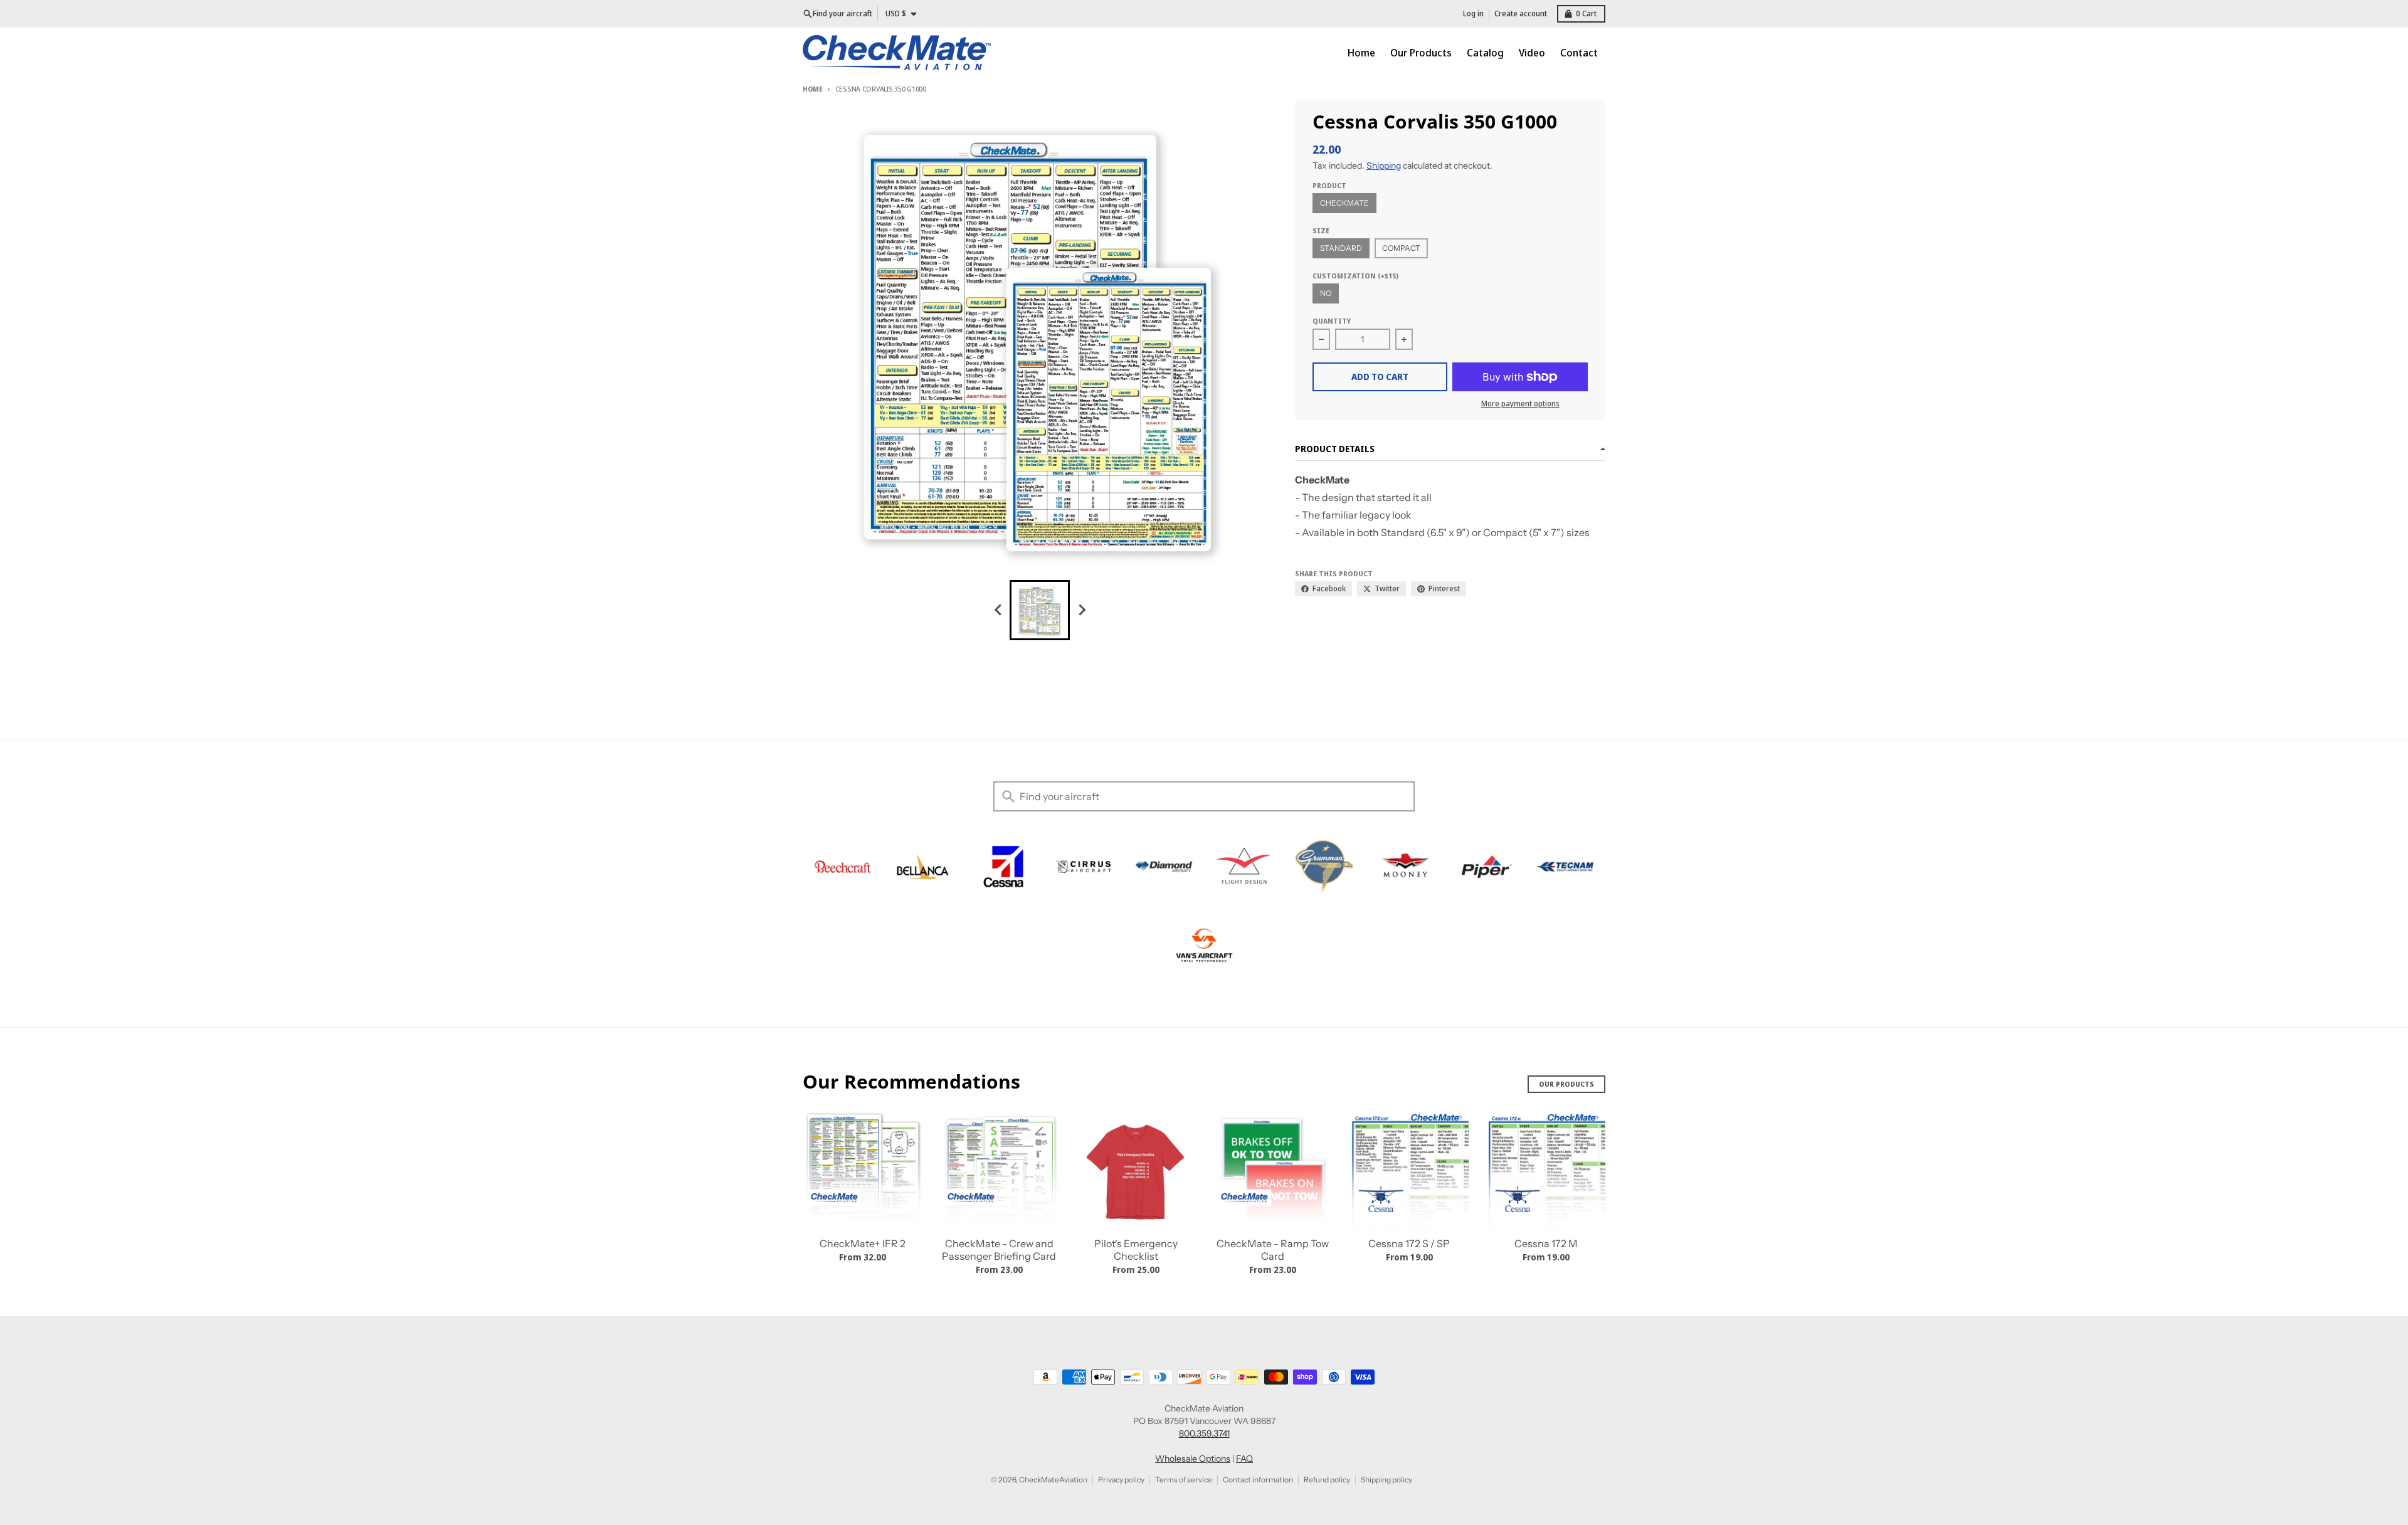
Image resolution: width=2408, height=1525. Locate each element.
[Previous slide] (998, 610)
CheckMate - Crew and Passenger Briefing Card (999, 1250)
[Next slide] (1081, 610)
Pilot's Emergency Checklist (1136, 1250)
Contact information (1258, 1480)
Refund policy (1327, 1480)
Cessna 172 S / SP (1409, 1243)
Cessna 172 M (1546, 1243)
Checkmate (1344, 203)
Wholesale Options (1193, 1459)
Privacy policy (1121, 1480)
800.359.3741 (1204, 1433)
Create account (1521, 13)
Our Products (1566, 1084)
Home (813, 89)
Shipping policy (1386, 1480)
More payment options (1520, 404)
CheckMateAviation (1053, 1480)
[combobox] (1204, 796)
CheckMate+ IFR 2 (863, 1243)
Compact (1401, 248)
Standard (1341, 248)
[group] (1040, 610)
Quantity (1332, 321)
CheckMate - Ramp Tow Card (1273, 1250)
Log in (1473, 13)
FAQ (1244, 1459)
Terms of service (1184, 1480)
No (1326, 293)
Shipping (1384, 166)
